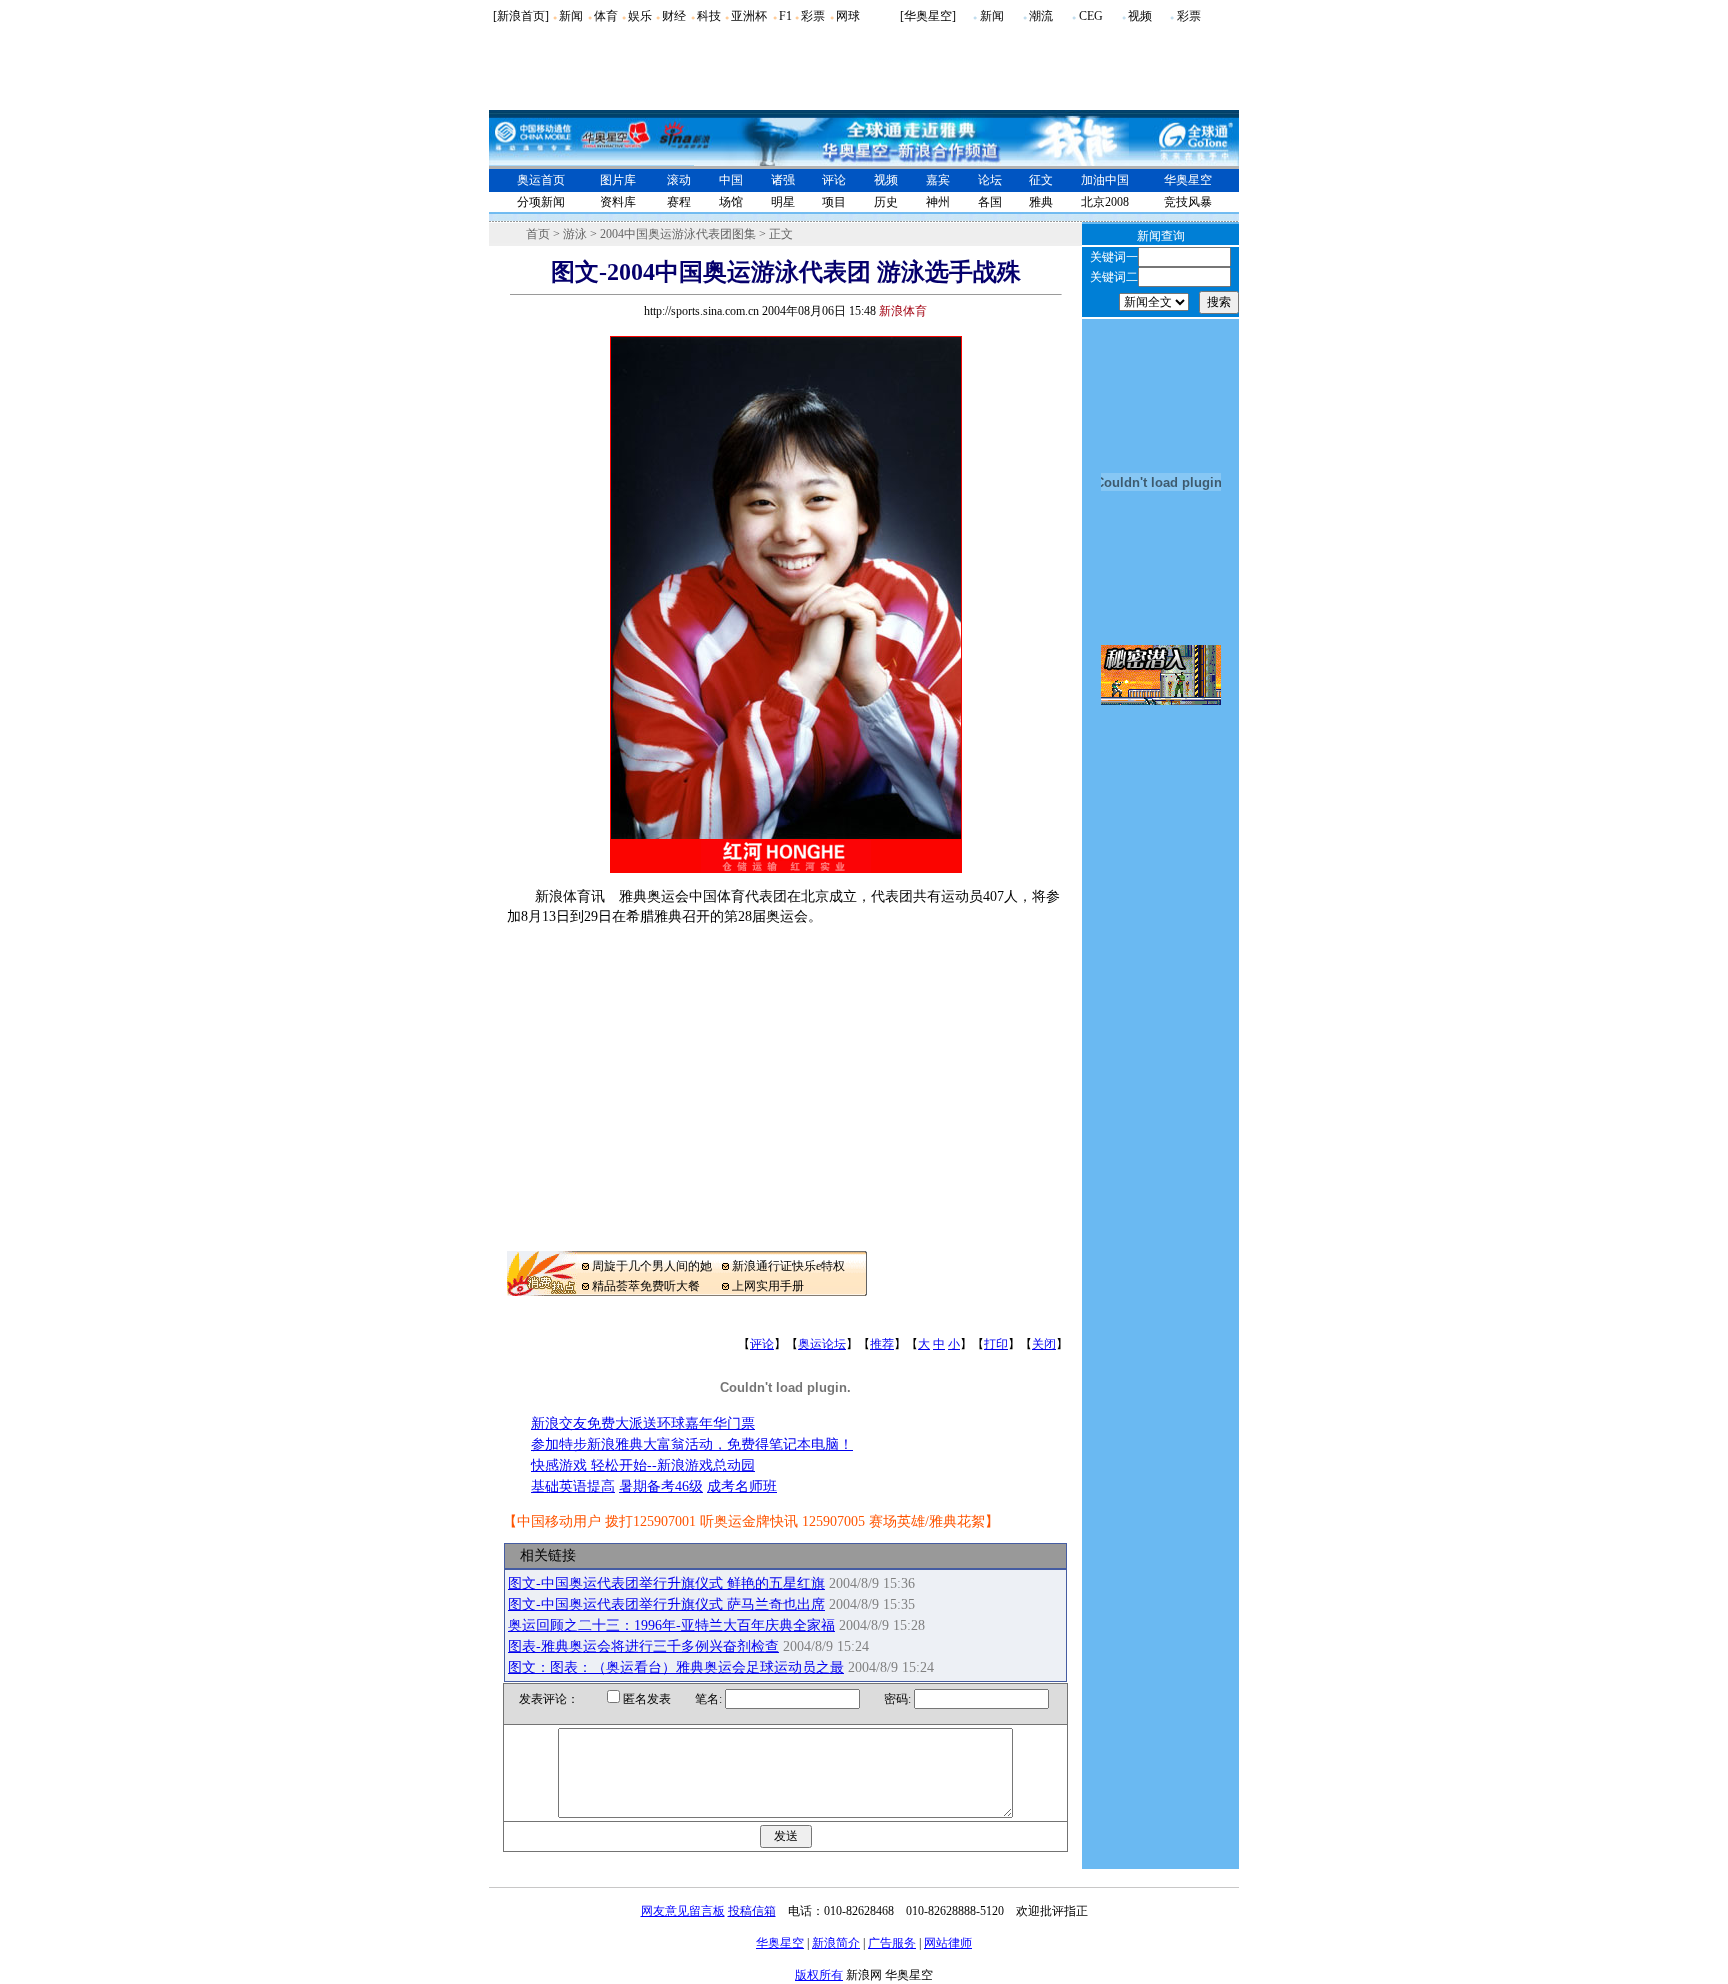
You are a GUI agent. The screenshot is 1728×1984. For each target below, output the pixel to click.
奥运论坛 (822, 1344)
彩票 (813, 16)
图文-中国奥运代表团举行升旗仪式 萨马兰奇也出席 (666, 1604)
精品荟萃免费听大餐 (646, 1286)
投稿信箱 (752, 1911)
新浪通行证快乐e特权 (788, 1266)
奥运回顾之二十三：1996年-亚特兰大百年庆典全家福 (671, 1625)
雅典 (1041, 202)
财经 (674, 16)
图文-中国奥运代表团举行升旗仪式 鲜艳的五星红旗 (666, 1583)
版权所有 (819, 1975)
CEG (1091, 16)
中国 (731, 180)
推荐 (882, 1344)
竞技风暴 (1188, 202)
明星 (783, 202)
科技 (709, 16)
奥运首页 (541, 180)
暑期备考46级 (661, 1486)
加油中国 (1105, 180)
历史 (886, 202)
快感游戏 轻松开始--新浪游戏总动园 (643, 1465)
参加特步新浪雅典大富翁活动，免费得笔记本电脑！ (692, 1444)
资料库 (618, 202)
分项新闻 (541, 202)
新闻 (571, 16)
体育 (606, 16)
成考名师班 (742, 1486)
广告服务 (892, 1943)
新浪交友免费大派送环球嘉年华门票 (643, 1423)
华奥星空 (1188, 180)
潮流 (1041, 16)
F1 (785, 16)
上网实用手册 (768, 1286)
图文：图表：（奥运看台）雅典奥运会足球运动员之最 (676, 1667)
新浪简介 (836, 1943)
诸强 (783, 180)
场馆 (731, 202)
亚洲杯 (749, 16)
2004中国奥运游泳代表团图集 (678, 234)
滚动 (679, 180)
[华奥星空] (928, 16)
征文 (1041, 180)
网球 (848, 16)
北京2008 (1105, 202)
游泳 (575, 234)
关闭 (1044, 1344)
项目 (834, 202)
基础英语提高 (573, 1486)
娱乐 (640, 16)
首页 (538, 234)
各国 (990, 202)
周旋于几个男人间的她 (652, 1266)
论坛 (990, 180)
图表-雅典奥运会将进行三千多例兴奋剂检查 (643, 1646)
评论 (834, 180)
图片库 (618, 180)
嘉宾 (938, 180)
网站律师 (948, 1943)
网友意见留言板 (683, 1911)
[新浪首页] (521, 16)
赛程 (679, 202)
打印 (996, 1344)
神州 (938, 202)
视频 (1140, 16)
